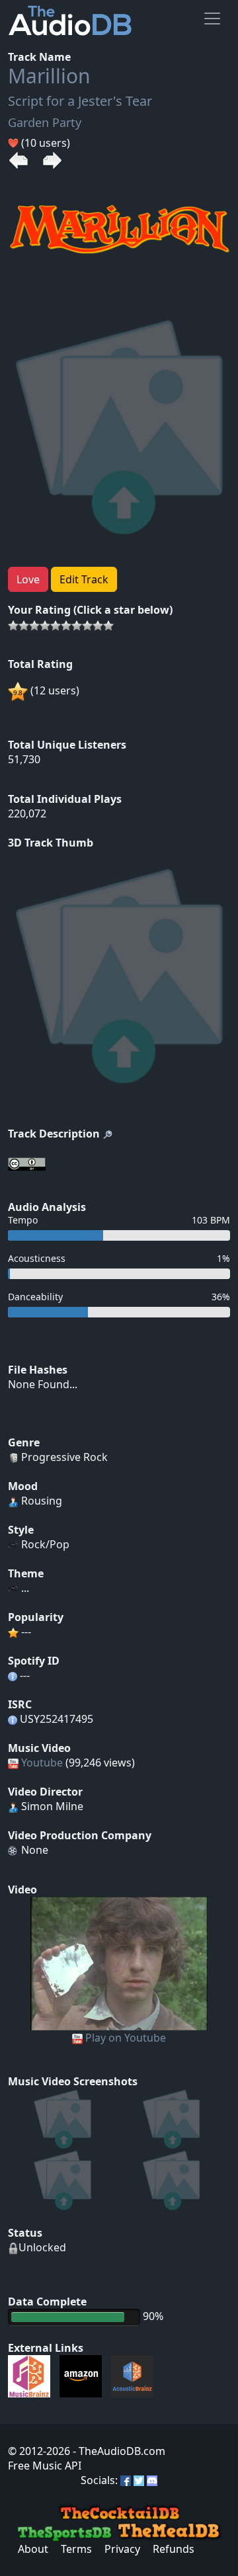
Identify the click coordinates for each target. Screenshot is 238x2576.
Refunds (174, 2549)
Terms (76, 2549)
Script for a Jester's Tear (80, 101)
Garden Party (45, 122)
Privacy (122, 2549)
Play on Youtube (126, 2038)
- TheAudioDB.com (118, 2451)
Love (28, 579)
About (33, 2549)
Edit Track (84, 579)
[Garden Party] (119, 1962)
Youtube (42, 1763)
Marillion (49, 76)
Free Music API (45, 2466)
